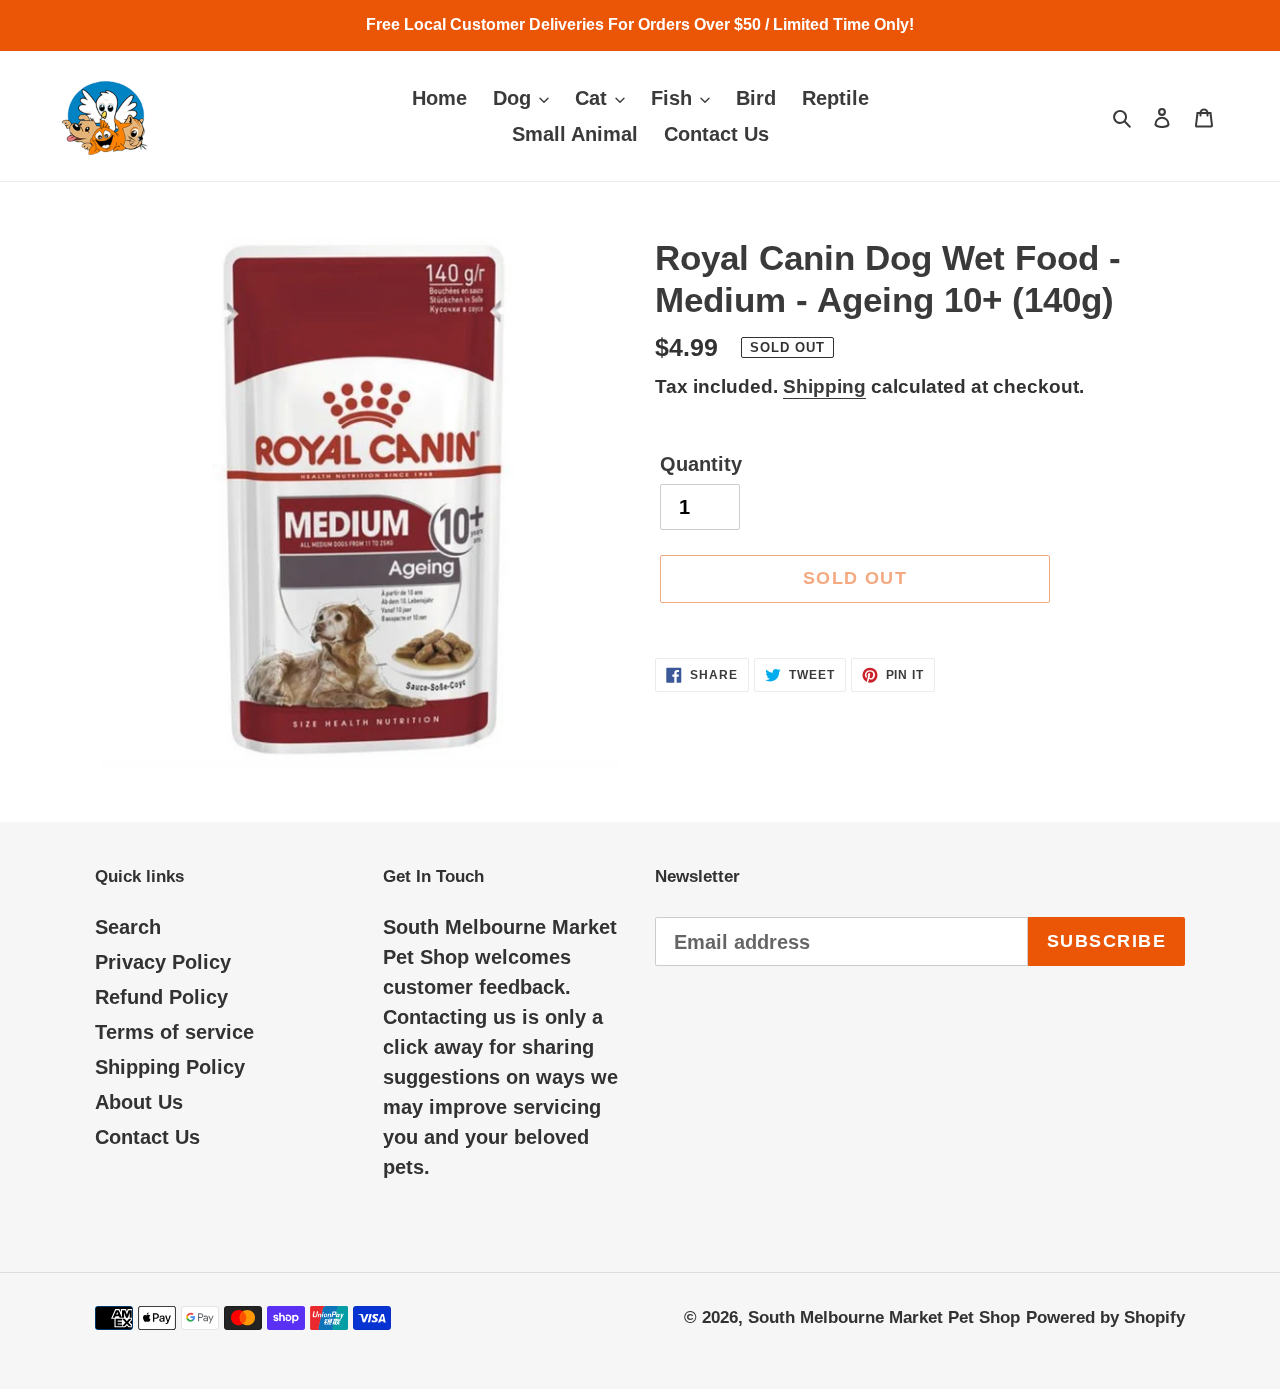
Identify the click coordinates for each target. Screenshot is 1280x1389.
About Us (139, 1102)
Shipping (824, 386)
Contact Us (147, 1137)
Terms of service (174, 1032)
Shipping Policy (170, 1067)
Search (128, 927)
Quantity (701, 464)
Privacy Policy (163, 962)
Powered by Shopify (1105, 1317)
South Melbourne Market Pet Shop (884, 1317)
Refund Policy (161, 997)
